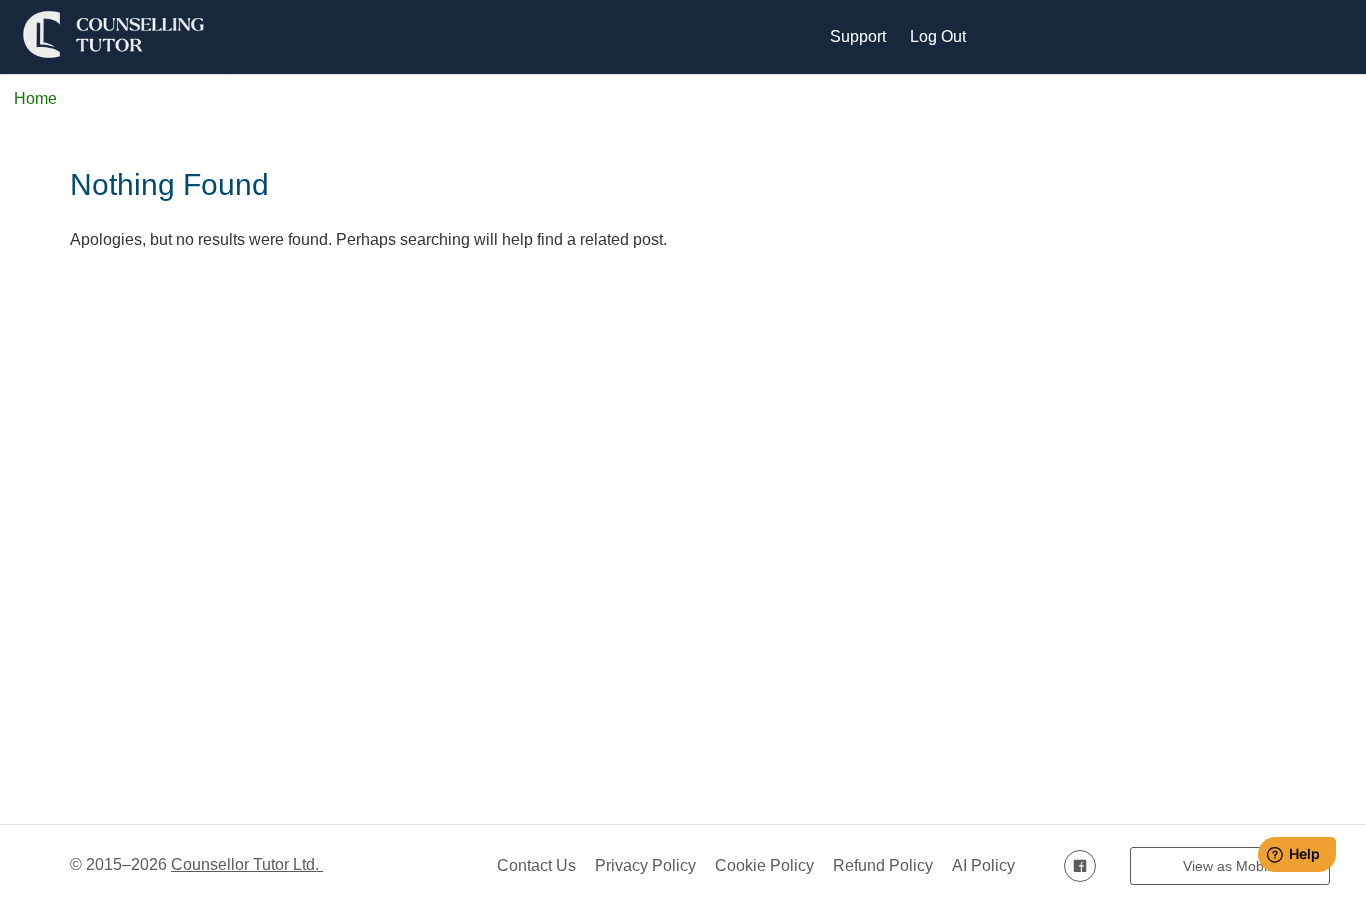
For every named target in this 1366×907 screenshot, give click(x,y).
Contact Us (536, 865)
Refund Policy (883, 865)
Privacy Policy (645, 865)
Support (858, 36)
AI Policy (983, 865)
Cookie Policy (764, 865)
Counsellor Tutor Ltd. (247, 864)
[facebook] (1080, 865)
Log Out (938, 36)
